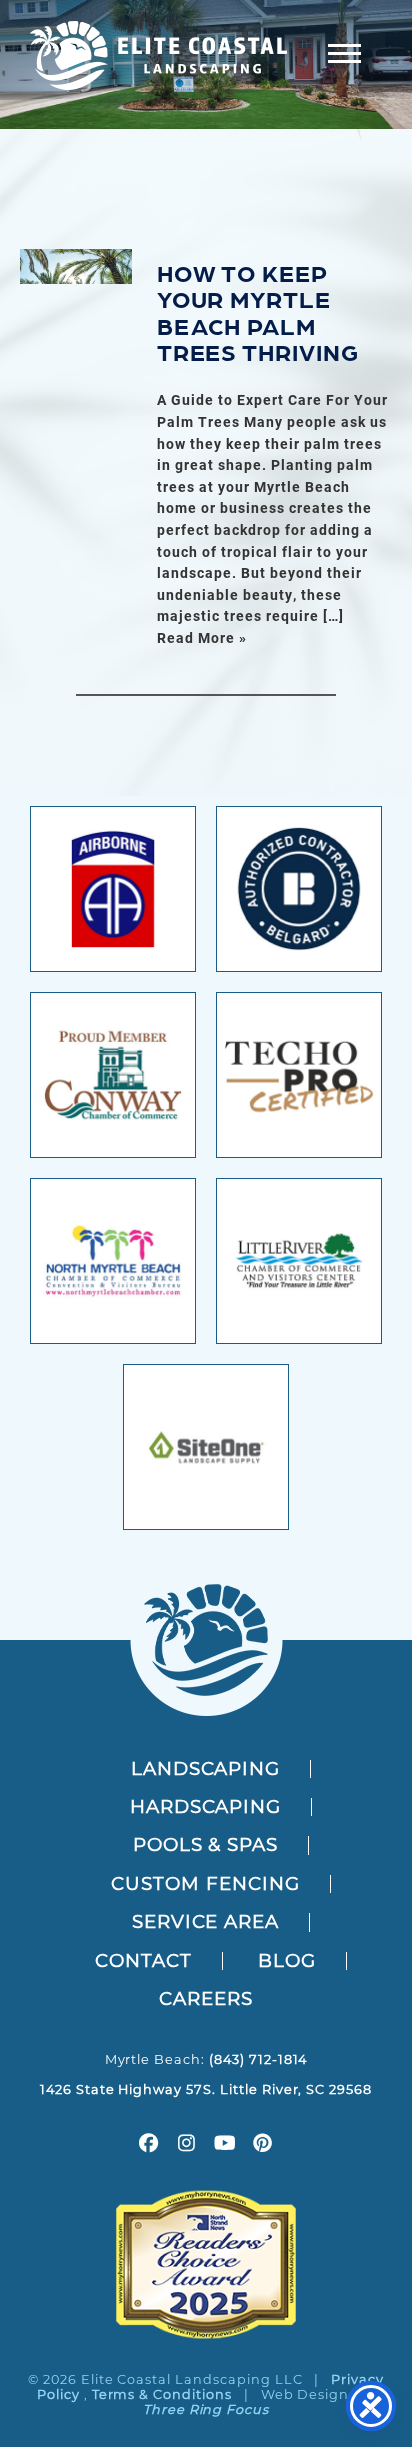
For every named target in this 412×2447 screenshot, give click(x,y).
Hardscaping (206, 1806)
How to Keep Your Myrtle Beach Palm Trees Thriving (258, 311)
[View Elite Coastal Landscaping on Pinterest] (263, 2145)
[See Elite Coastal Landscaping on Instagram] (187, 2145)
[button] (344, 52)
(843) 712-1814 (258, 2059)
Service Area (206, 1921)
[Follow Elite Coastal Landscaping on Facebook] (149, 2145)
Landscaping (206, 1768)
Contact (143, 1960)
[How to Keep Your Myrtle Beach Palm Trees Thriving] (76, 266)
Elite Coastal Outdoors (158, 55)
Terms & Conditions (162, 2394)
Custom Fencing (205, 1883)
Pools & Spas (206, 1844)
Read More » (202, 637)
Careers (206, 1998)
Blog (287, 1960)
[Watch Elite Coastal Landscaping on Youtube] (225, 2145)
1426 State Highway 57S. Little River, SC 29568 (206, 2089)
